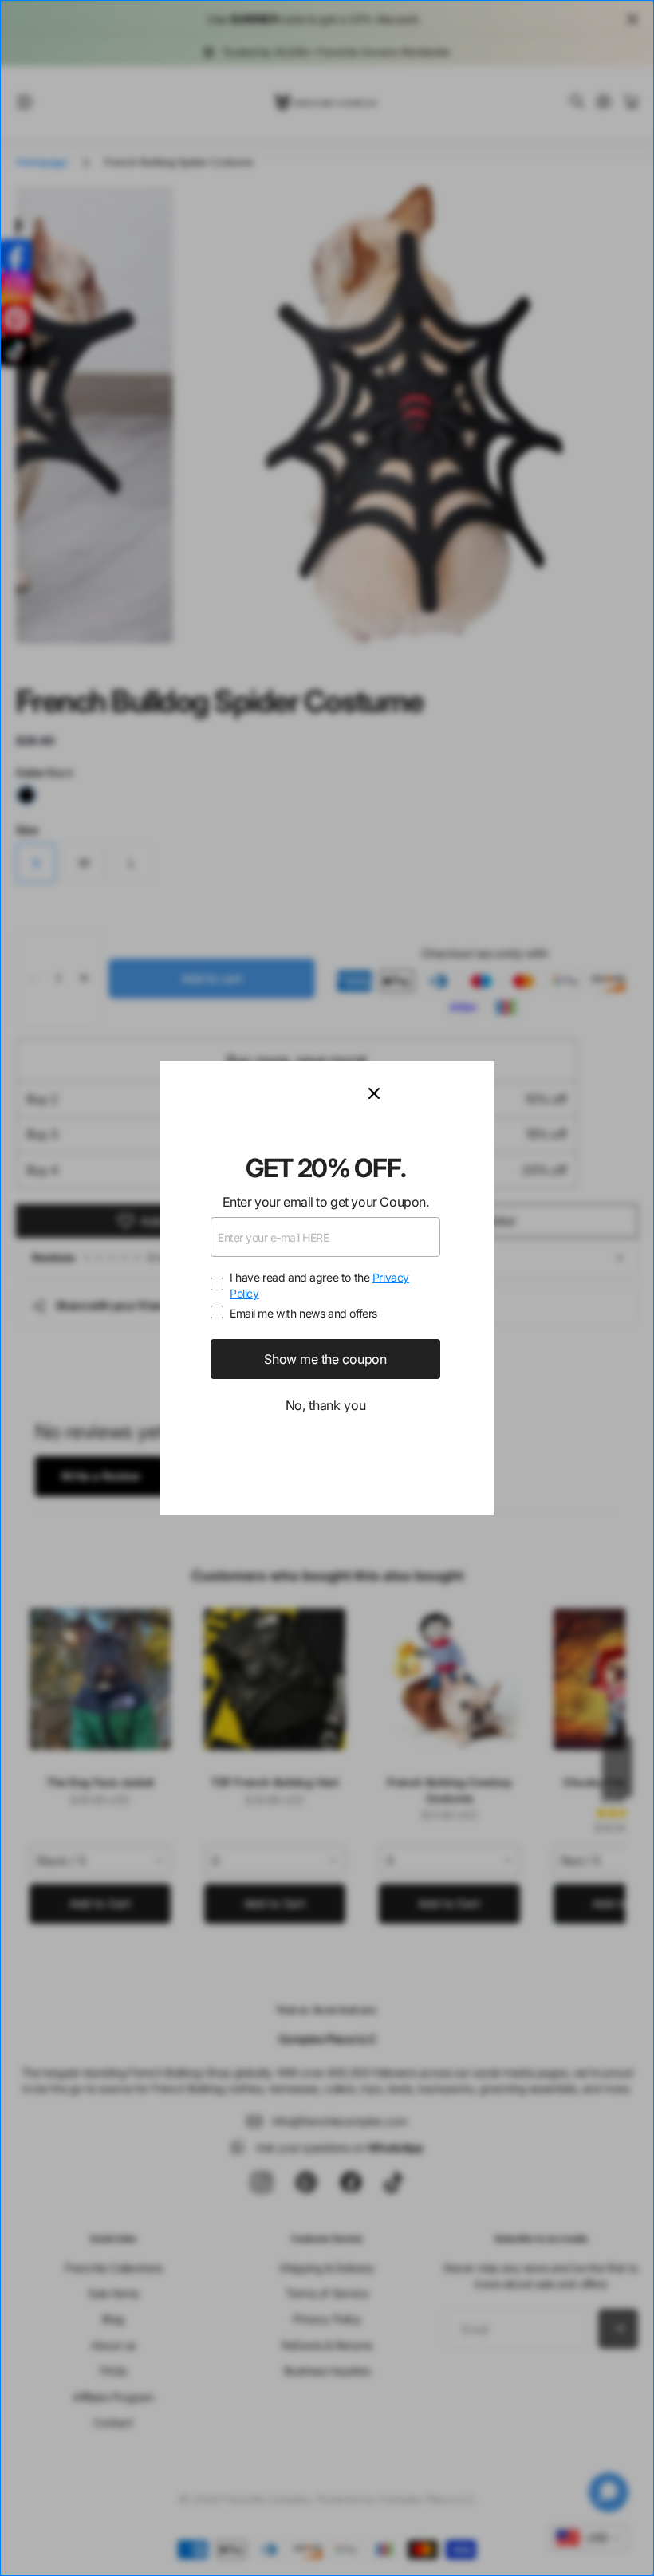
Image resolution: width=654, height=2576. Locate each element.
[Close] (422, 1093)
